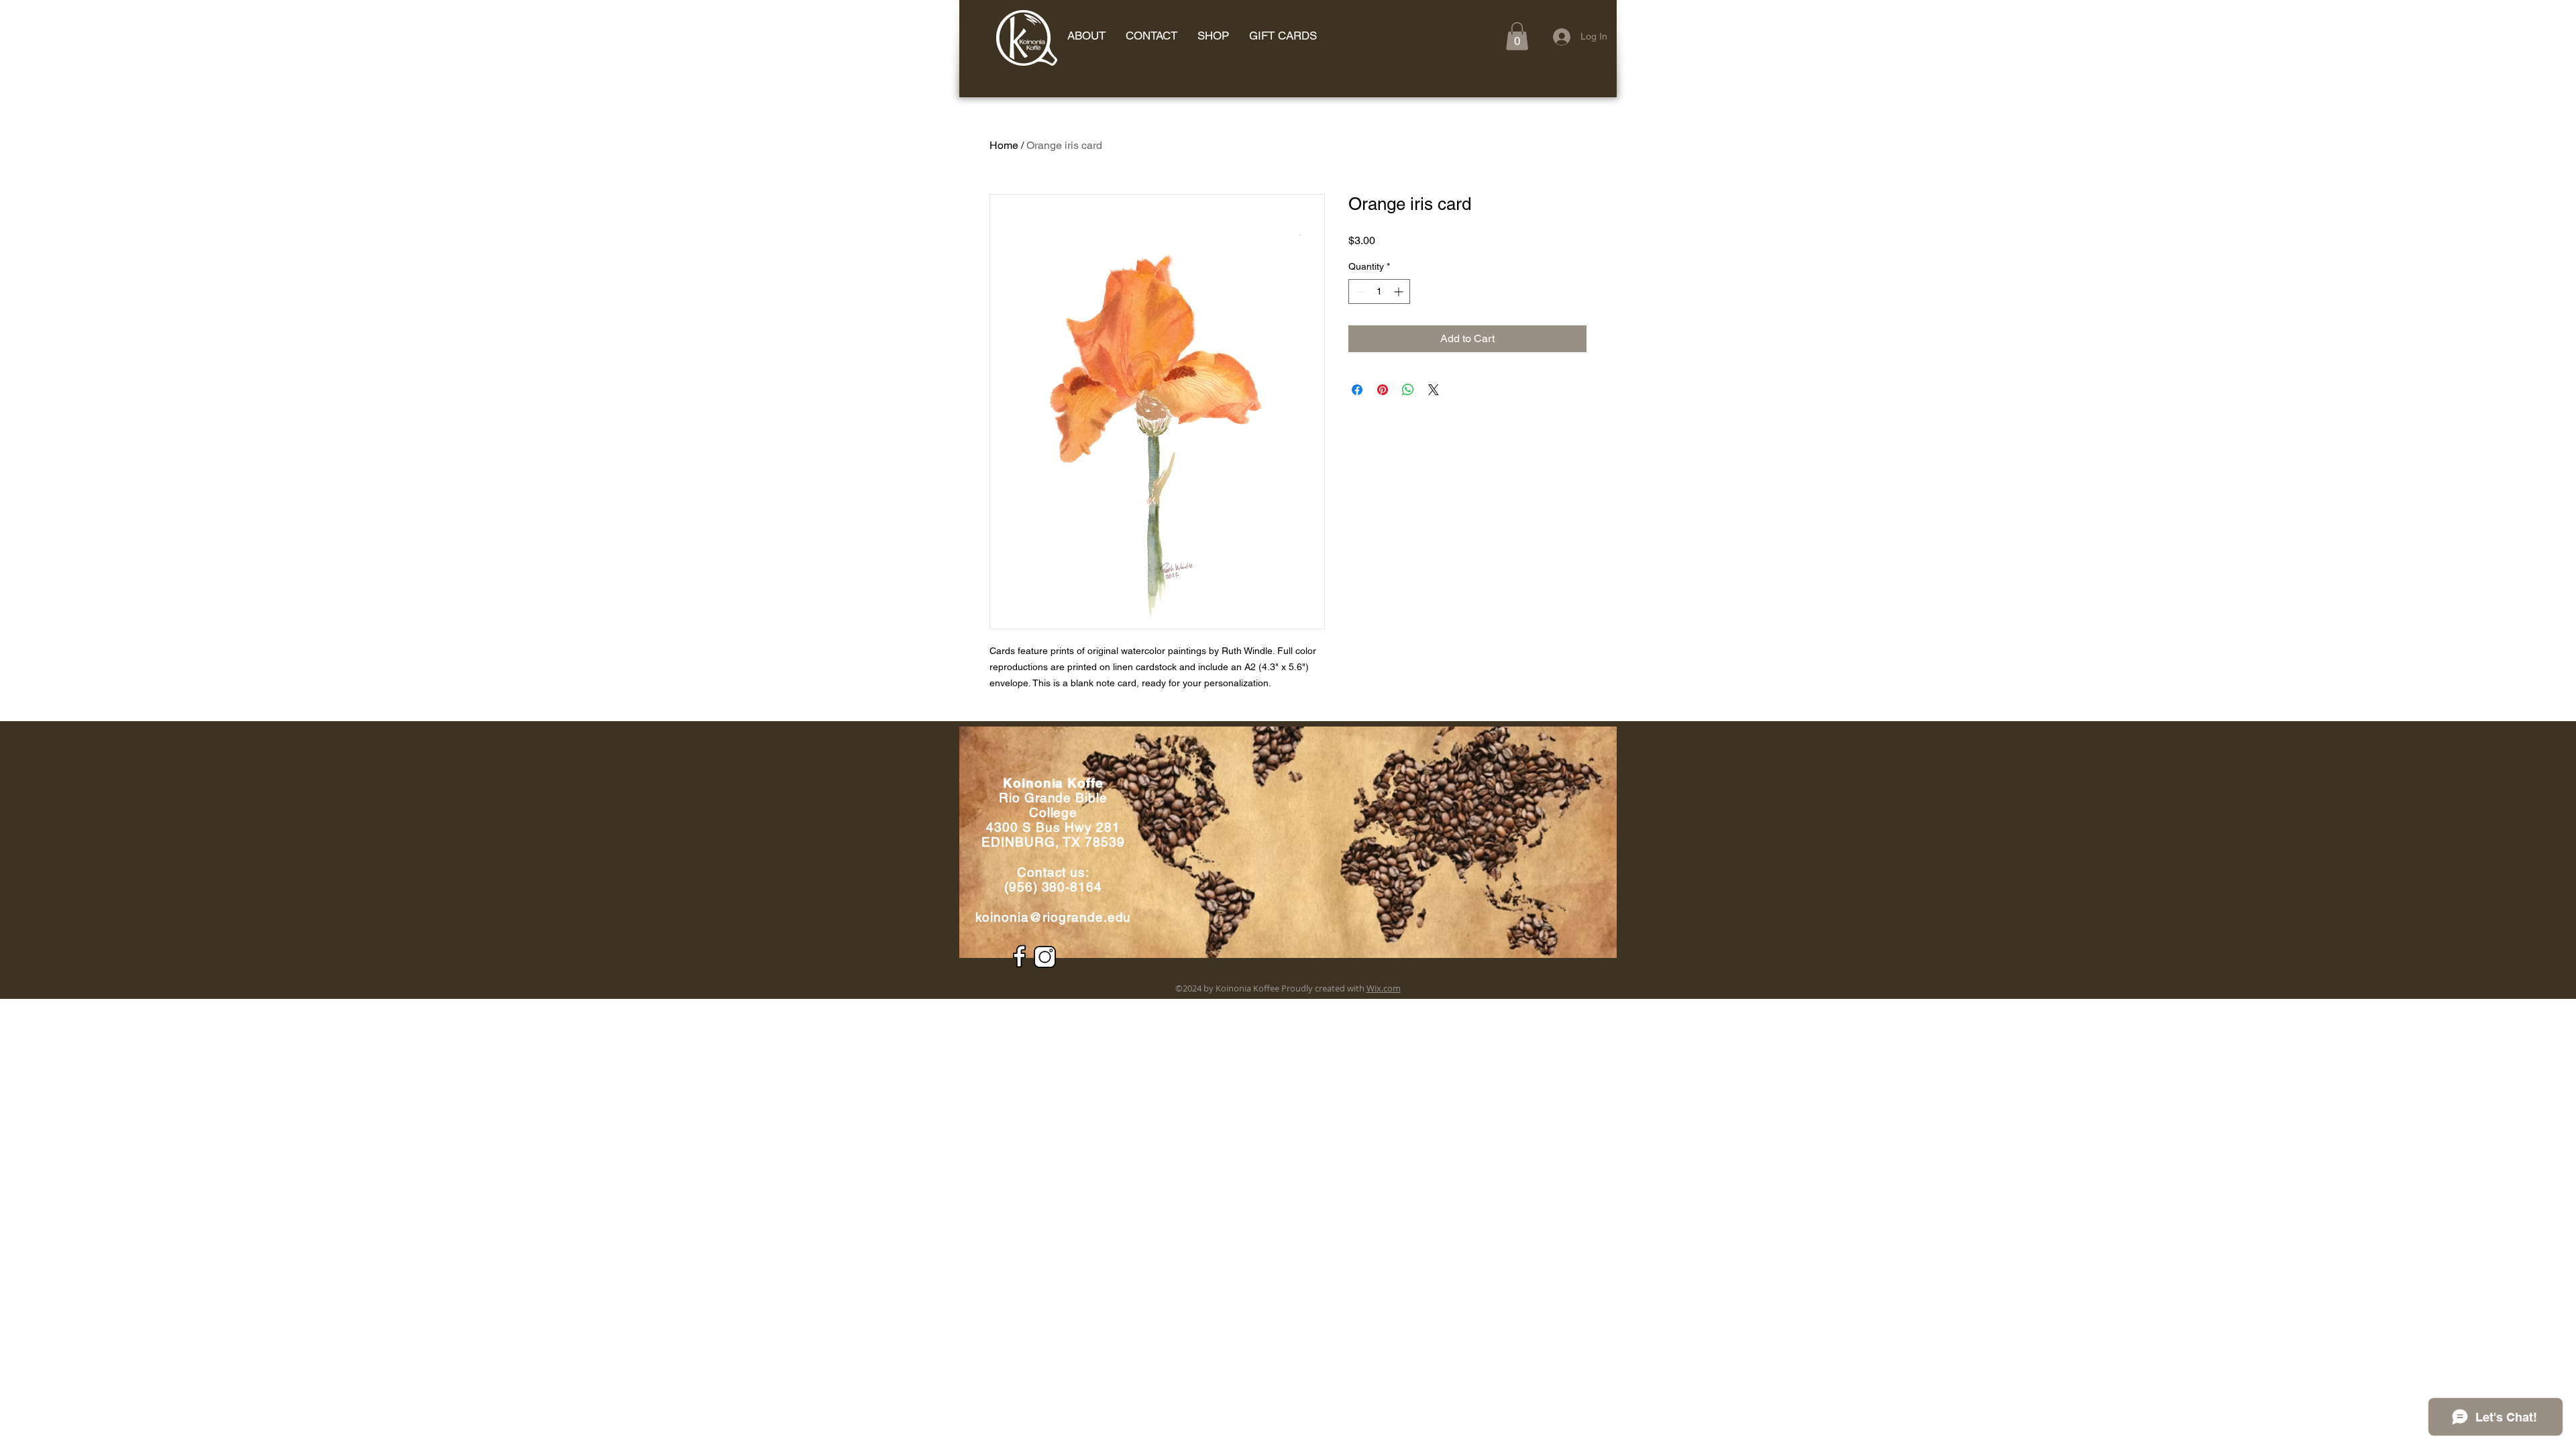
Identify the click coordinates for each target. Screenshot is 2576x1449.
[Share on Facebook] (1357, 390)
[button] (1517, 36)
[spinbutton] (1379, 291)
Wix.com (1384, 988)
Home (1004, 145)
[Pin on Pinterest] (1383, 390)
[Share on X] (1434, 390)
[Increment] (1400, 291)
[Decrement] (1359, 291)
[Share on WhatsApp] (1408, 390)
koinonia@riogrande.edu (1054, 917)
